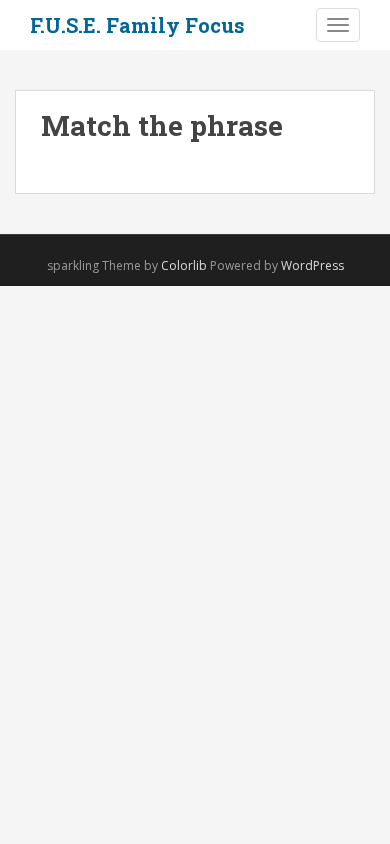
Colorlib (184, 265)
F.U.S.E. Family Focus (137, 25)
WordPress (312, 265)
